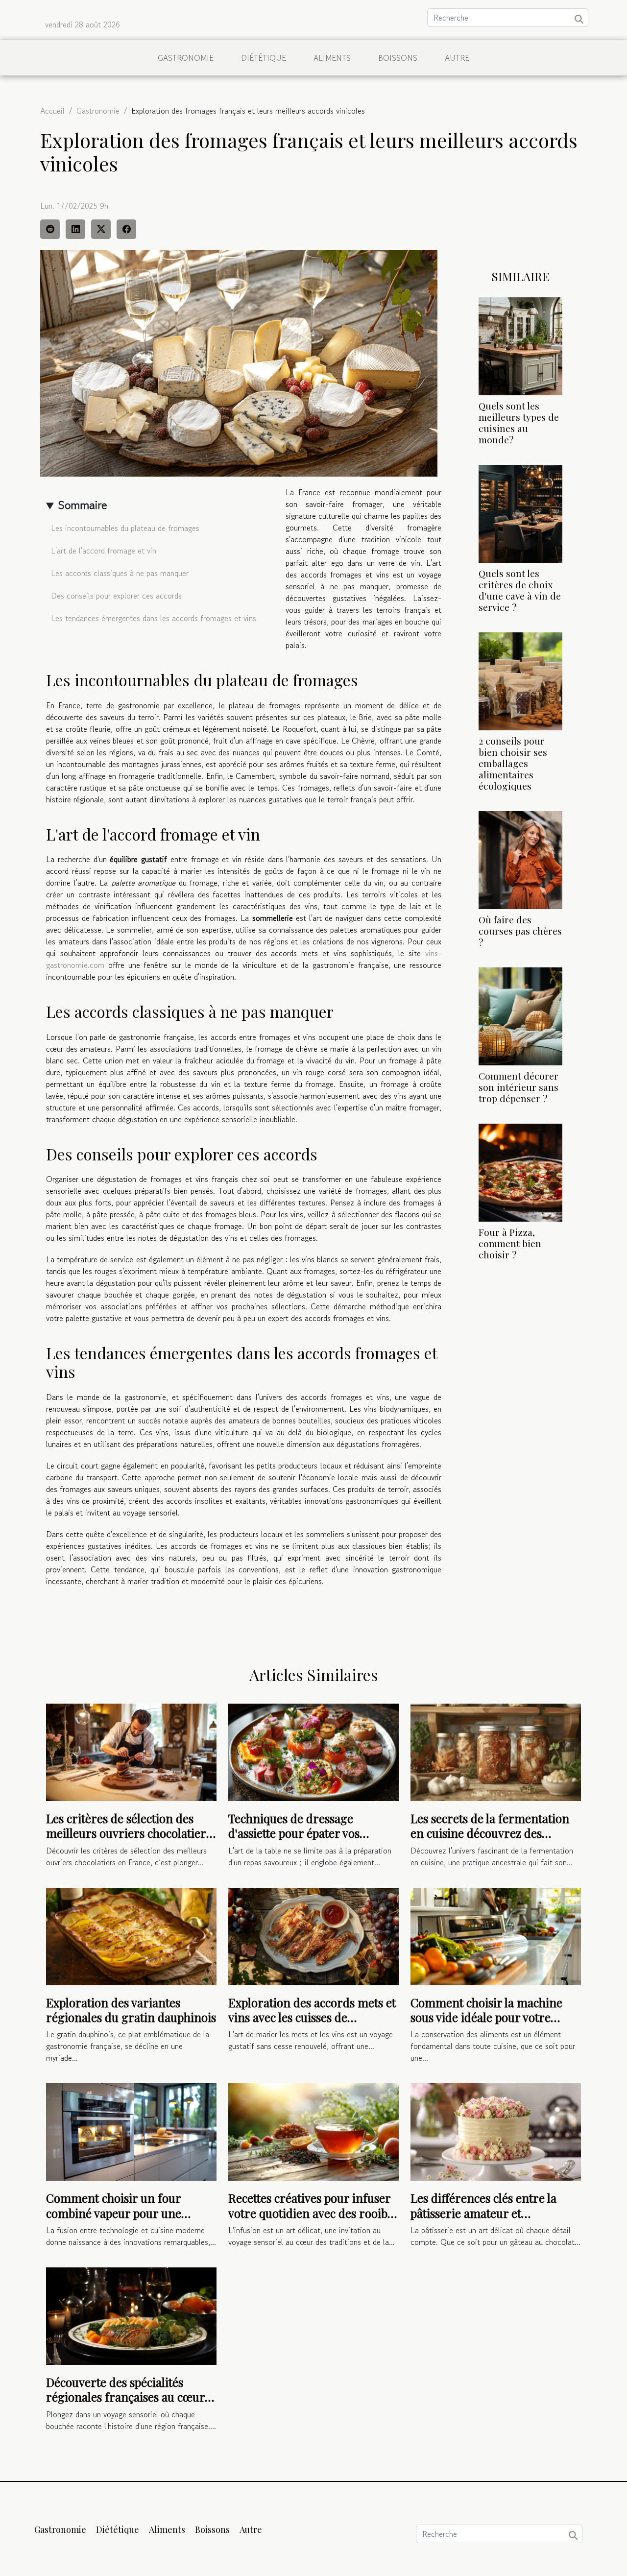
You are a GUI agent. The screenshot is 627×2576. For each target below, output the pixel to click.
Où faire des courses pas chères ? (520, 931)
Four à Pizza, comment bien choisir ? (510, 1243)
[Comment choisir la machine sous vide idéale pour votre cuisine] (496, 1935)
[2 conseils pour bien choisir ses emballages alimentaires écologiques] (520, 680)
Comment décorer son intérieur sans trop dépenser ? (518, 1087)
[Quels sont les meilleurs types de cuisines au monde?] (520, 345)
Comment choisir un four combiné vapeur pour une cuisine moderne (114, 2213)
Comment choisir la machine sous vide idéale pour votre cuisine (486, 2017)
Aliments (332, 58)
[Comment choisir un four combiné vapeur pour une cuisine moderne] (131, 2131)
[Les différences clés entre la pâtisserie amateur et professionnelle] (496, 2131)
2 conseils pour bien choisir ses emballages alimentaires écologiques (513, 763)
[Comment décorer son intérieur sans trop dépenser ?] (520, 1015)
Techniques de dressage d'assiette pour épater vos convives (294, 1833)
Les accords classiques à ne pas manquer (120, 573)
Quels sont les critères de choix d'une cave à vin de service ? (520, 590)
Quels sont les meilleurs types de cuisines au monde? (519, 422)
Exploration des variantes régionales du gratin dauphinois (131, 2010)
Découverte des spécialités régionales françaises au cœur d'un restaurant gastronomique (129, 2397)
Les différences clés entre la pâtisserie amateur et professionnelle (483, 2213)
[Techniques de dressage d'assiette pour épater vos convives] (313, 1751)
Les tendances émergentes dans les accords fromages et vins (154, 618)
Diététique (264, 58)
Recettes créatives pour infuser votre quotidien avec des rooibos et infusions (313, 2213)
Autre (457, 58)
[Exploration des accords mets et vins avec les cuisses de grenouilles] (313, 1935)
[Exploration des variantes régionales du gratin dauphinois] (131, 1935)
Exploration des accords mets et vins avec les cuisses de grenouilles (312, 2017)
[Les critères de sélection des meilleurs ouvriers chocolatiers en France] (131, 1751)
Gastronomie (186, 58)
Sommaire (83, 505)
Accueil (52, 111)
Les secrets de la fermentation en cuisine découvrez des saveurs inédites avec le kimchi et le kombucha (491, 1841)
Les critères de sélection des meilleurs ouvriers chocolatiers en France (129, 1833)
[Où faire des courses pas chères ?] (520, 859)
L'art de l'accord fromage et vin (104, 551)
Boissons (398, 58)
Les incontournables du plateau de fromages (125, 528)
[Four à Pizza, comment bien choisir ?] (520, 1172)
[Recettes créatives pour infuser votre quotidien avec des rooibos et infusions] (313, 2131)
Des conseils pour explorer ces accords (116, 596)
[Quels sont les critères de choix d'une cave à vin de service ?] (520, 512)
